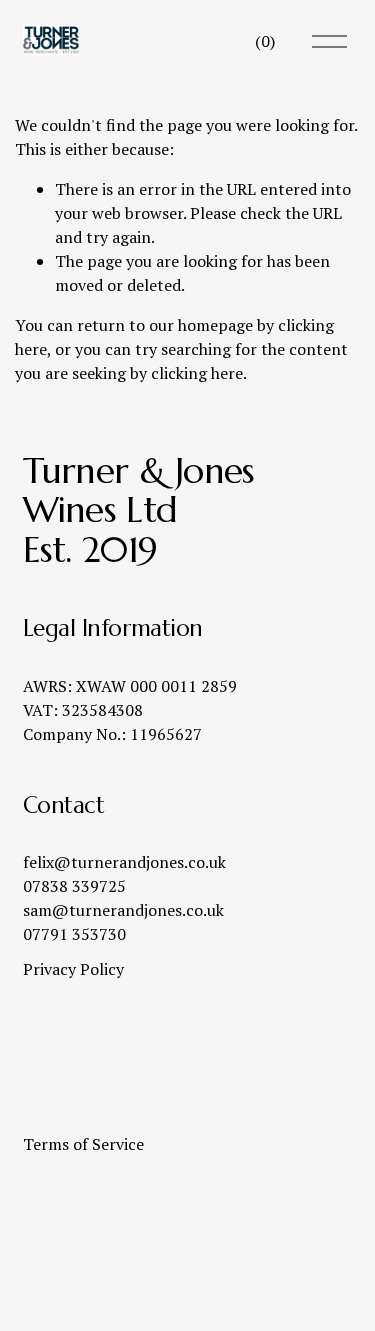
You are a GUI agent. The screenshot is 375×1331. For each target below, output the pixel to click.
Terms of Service (83, 1144)
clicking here (197, 373)
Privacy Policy (73, 969)
